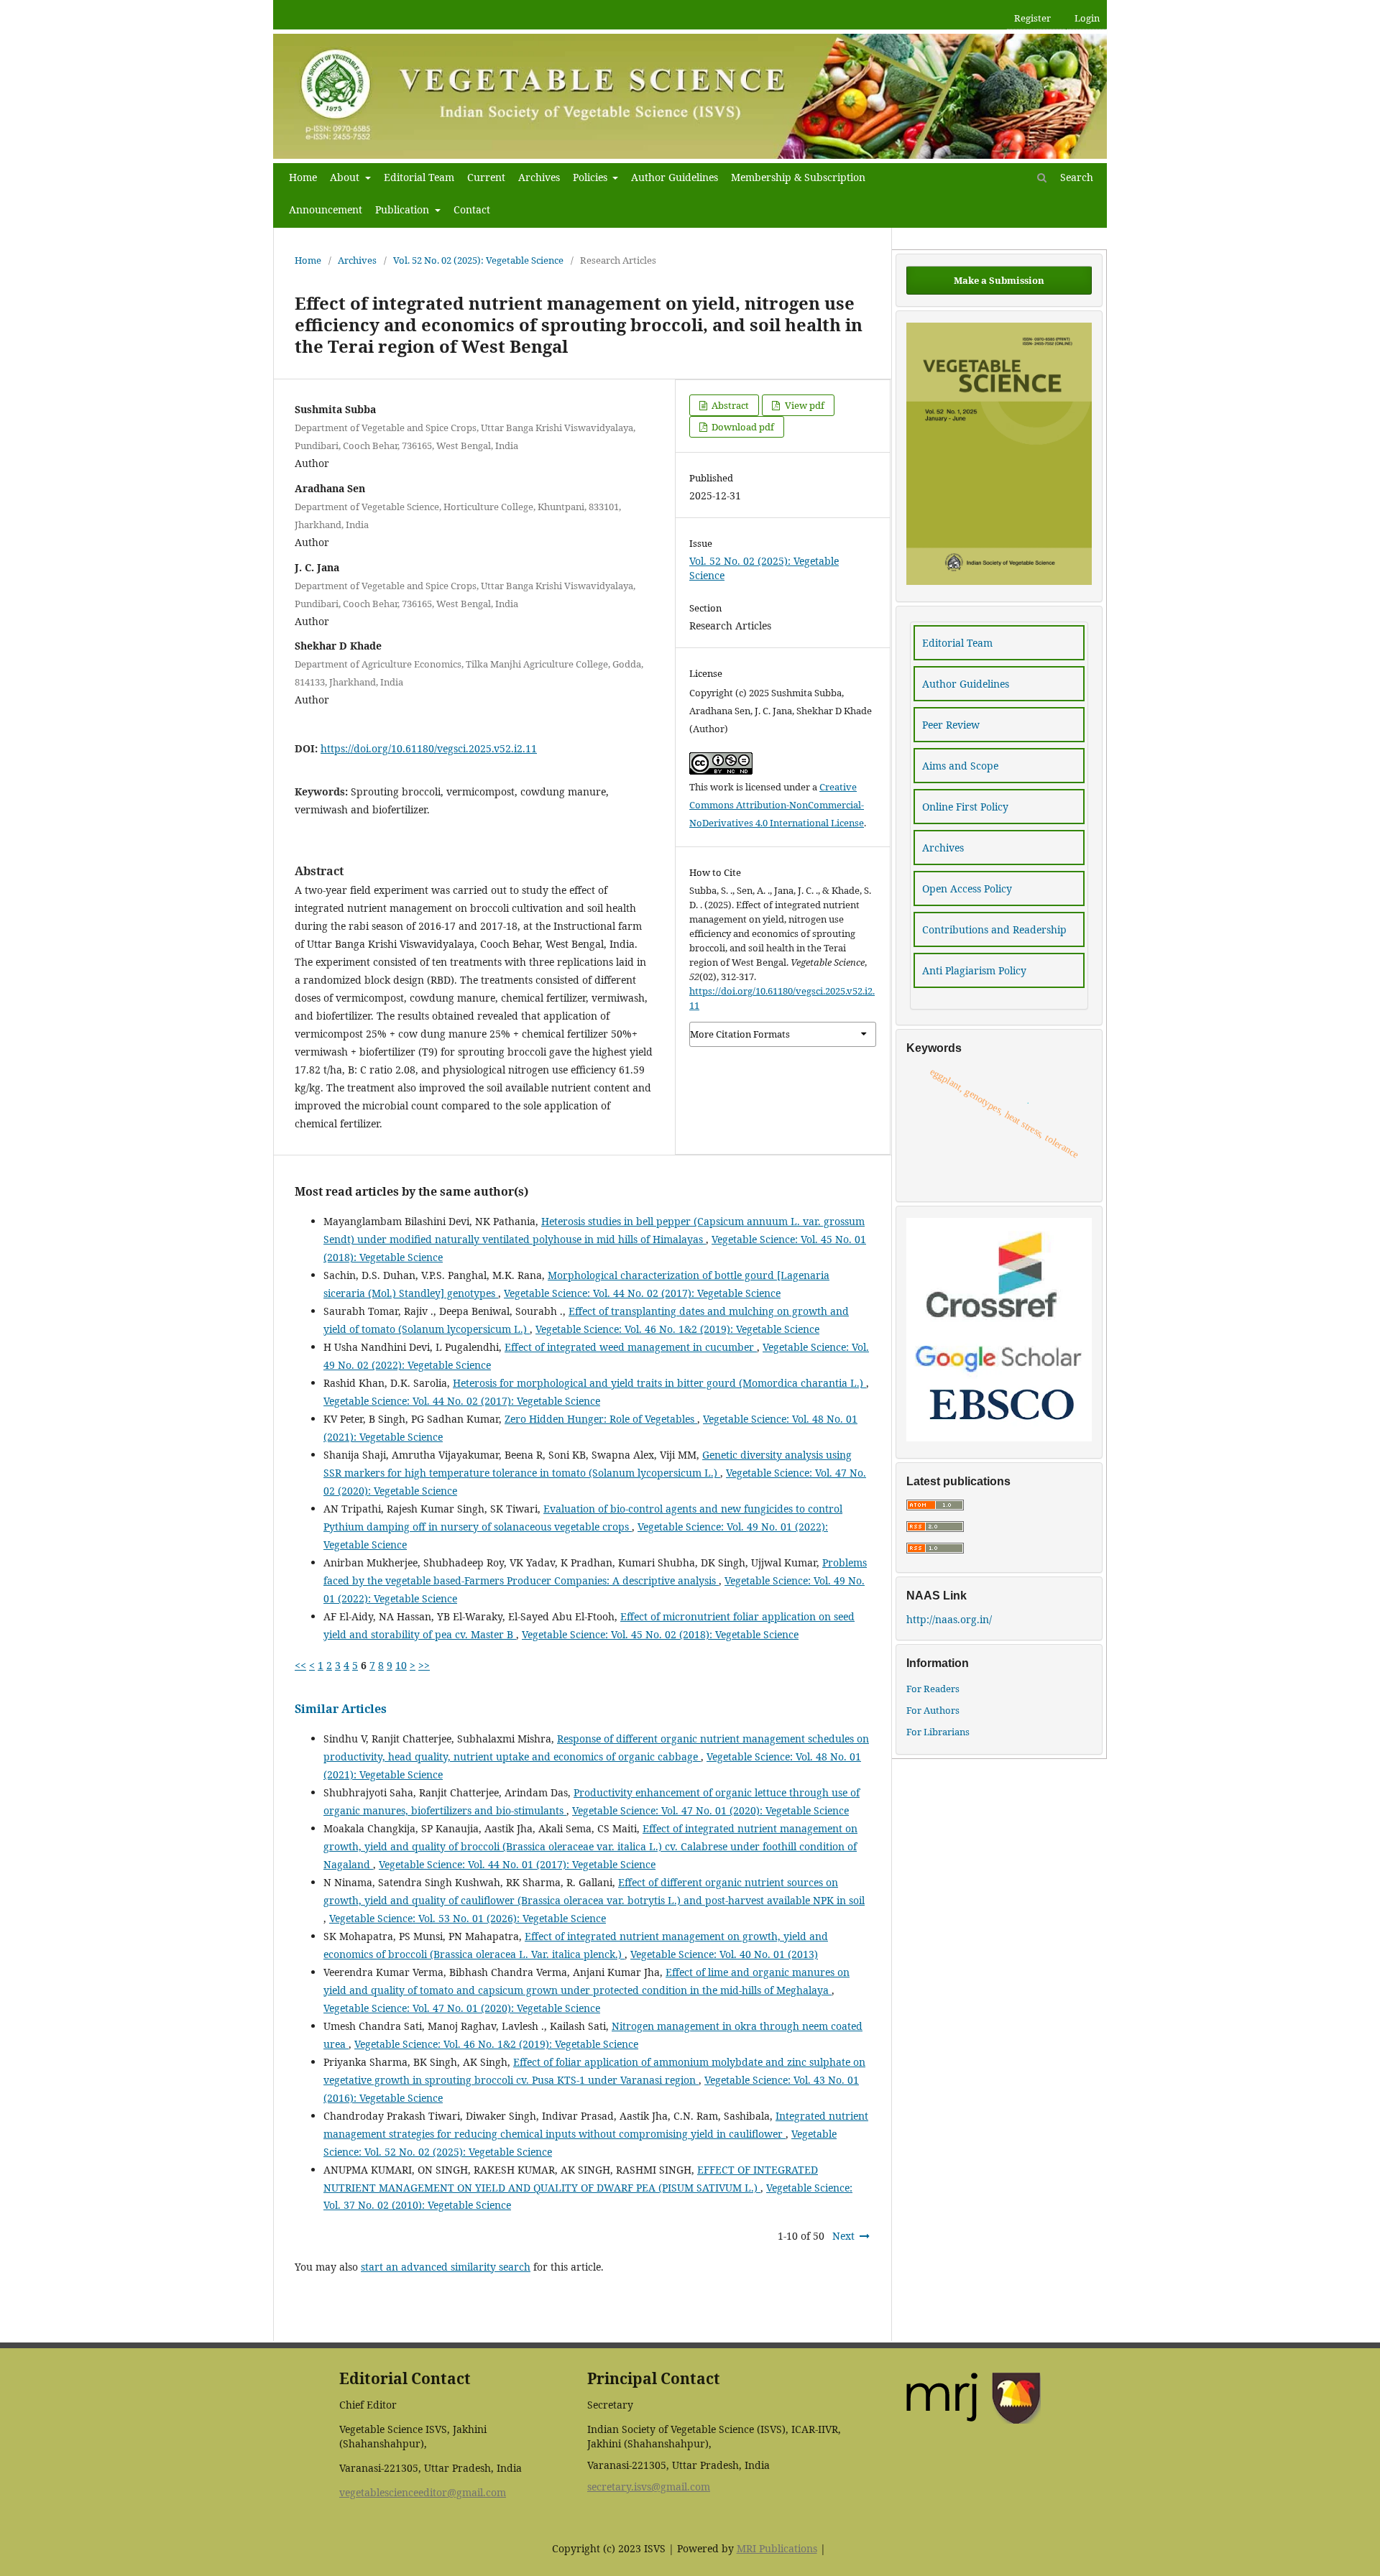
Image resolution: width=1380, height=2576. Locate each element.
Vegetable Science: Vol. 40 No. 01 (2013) (724, 1954)
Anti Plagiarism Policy (974, 970)
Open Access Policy (967, 888)
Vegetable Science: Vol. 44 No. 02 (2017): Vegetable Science (642, 1293)
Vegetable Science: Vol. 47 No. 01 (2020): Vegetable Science (710, 1810)
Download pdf (742, 427)
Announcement (326, 209)
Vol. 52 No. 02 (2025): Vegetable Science (478, 260)
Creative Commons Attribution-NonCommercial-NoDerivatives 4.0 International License (777, 805)
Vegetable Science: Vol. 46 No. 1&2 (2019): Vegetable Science (677, 1329)
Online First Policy (965, 807)
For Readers (933, 1689)
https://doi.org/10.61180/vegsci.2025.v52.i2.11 (429, 748)
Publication (404, 209)
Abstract (729, 405)
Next (843, 2236)
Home (303, 177)
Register (1032, 18)
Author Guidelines (675, 177)
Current (486, 177)
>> (424, 1665)
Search (1075, 177)
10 (401, 1665)
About (346, 177)
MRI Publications (777, 2548)
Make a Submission (999, 280)
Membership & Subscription (798, 177)
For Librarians (938, 1732)
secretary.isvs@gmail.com (649, 2487)
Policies (592, 177)
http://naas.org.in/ (949, 1619)
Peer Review (951, 725)
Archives (539, 177)
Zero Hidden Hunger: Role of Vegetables (601, 1419)
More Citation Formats (740, 1034)
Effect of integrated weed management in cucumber (631, 1347)
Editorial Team (419, 177)
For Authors (933, 1710)
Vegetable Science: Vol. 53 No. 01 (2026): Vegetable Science (468, 1918)
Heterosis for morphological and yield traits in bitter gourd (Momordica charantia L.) (659, 1383)
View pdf (804, 405)
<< (300, 1665)
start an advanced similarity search (446, 2267)
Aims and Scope (960, 766)
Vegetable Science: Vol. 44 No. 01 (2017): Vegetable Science (517, 1864)
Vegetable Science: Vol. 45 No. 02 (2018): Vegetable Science (660, 1634)
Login (1087, 18)
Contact (472, 209)
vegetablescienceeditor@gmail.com (423, 2492)
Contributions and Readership (994, 929)
